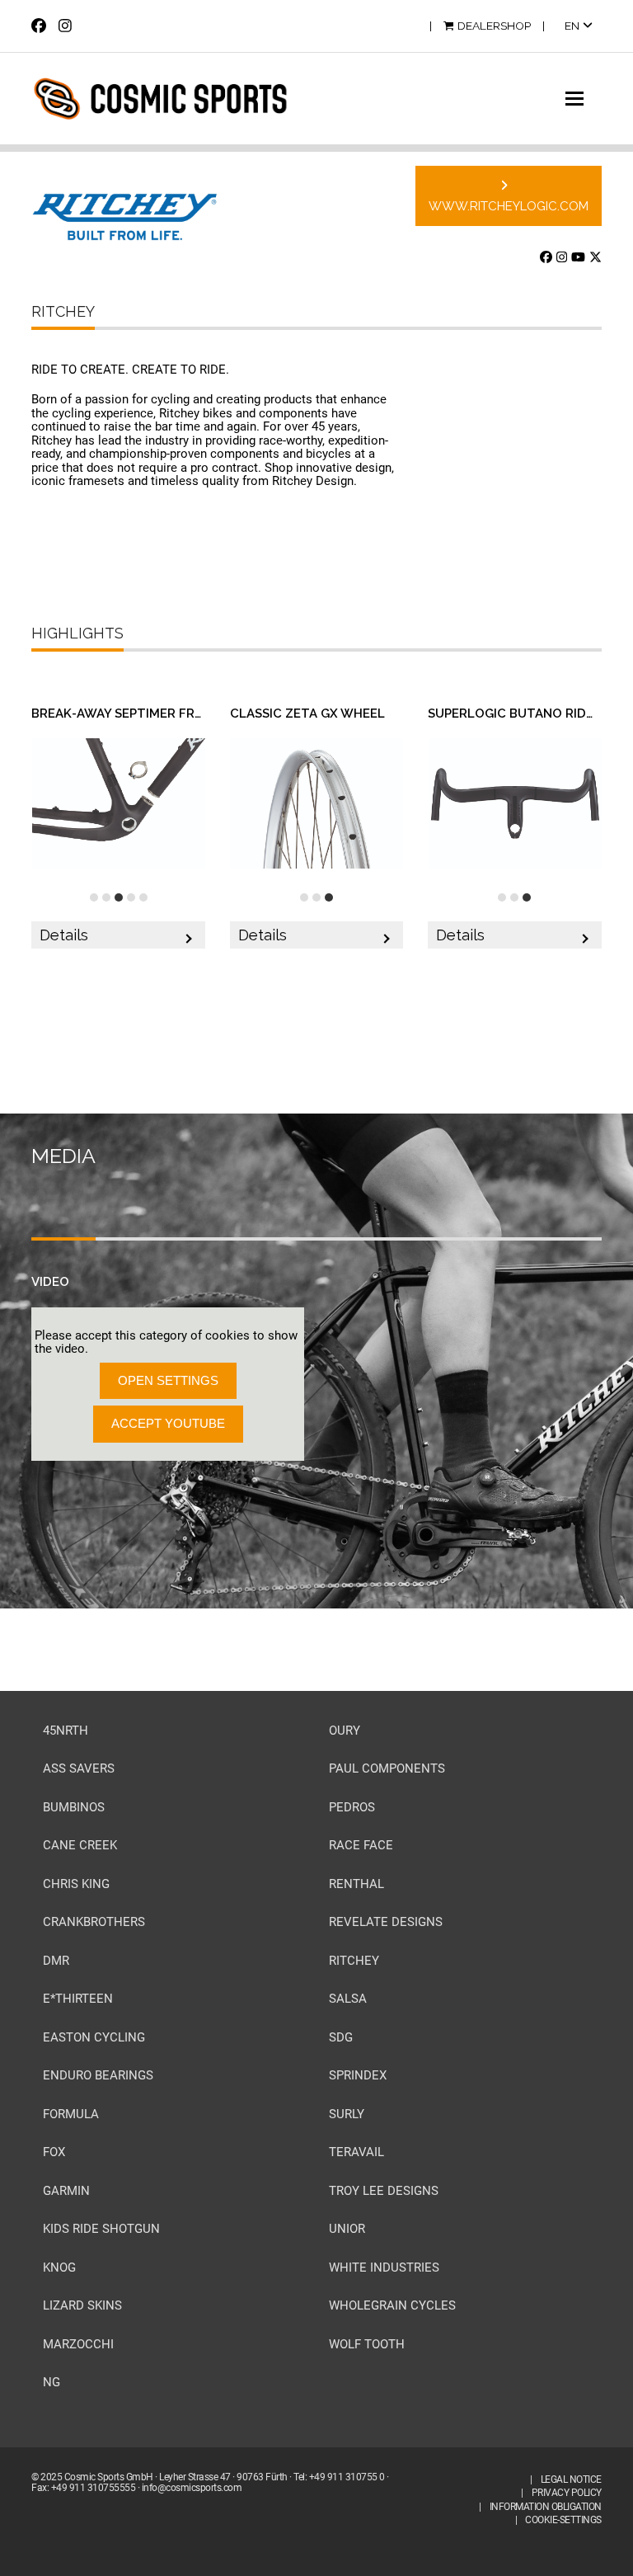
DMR (56, 1961)
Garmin (66, 2191)
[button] (584, 99)
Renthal (356, 1884)
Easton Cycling (94, 2037)
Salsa (348, 1999)
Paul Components (387, 1768)
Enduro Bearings (98, 2075)
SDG (341, 2037)
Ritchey (354, 1961)
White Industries (384, 2268)
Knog (59, 2268)
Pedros (352, 1807)
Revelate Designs (386, 1922)
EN (574, 26)
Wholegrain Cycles (392, 2305)
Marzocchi (78, 2344)
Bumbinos (74, 1807)
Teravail (356, 2152)
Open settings (168, 1380)
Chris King (76, 1884)
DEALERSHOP (494, 26)
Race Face (361, 1845)
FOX (54, 2152)
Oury (345, 1731)
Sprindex (358, 2075)
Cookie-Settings (563, 2520)
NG (52, 2382)
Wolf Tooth (367, 2344)
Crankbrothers (94, 1922)
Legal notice (571, 2479)
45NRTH (66, 1731)
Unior (347, 2229)
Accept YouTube (168, 1423)
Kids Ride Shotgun (101, 2229)
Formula (71, 2114)
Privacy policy (567, 2493)
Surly (347, 2114)
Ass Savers (79, 1768)
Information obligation (546, 2507)
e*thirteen (78, 1999)
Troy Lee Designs (384, 2191)
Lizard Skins (82, 2305)
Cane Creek (80, 1845)
